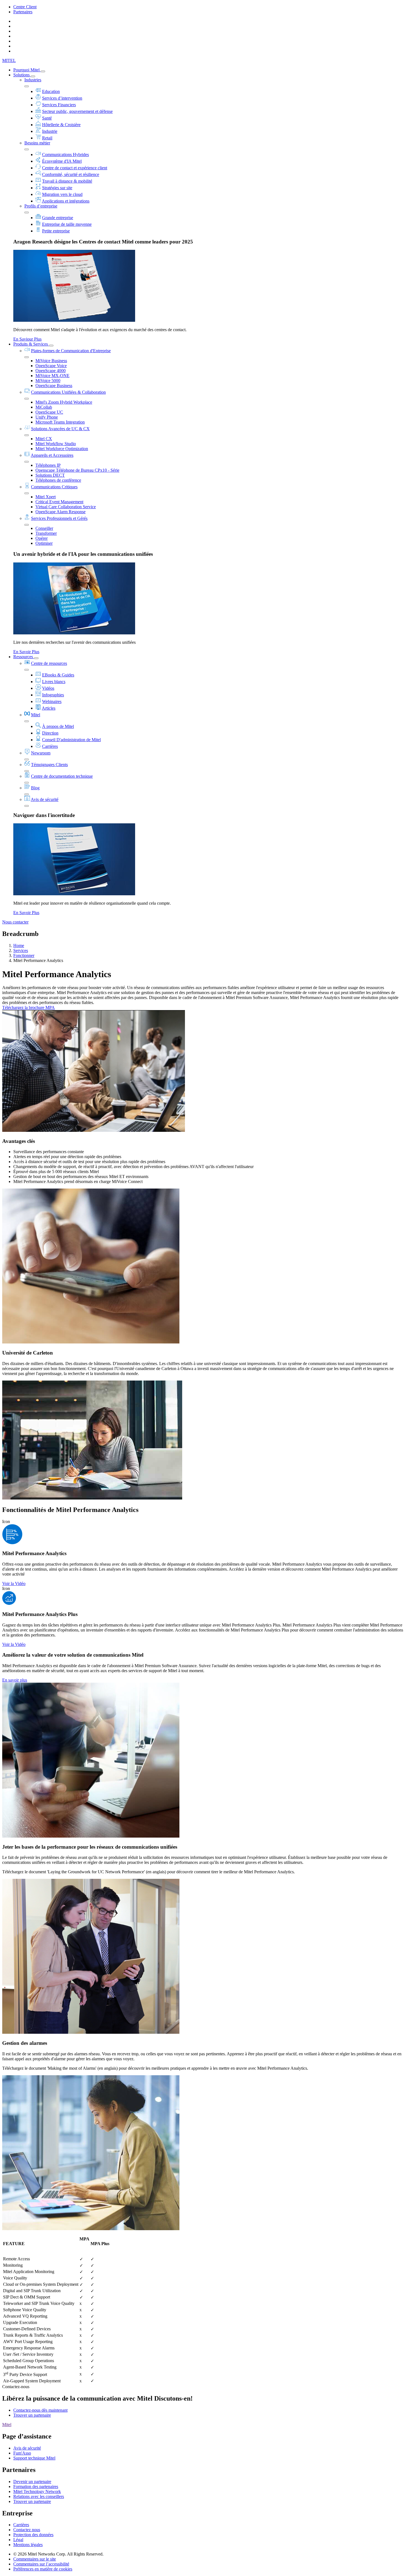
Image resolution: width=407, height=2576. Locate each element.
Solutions (22, 75)
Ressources (24, 657)
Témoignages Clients (49, 765)
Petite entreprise (56, 231)
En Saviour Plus (27, 339)
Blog (35, 788)
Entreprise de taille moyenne (67, 224)
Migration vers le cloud (62, 194)
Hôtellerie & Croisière (61, 125)
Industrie (50, 131)
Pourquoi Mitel (27, 70)
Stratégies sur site (57, 188)
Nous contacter (15, 922)
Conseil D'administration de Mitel (71, 740)
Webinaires (52, 701)
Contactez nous (27, 2530)
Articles (49, 708)
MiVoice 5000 (48, 381)
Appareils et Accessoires (52, 455)
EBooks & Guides (58, 675)
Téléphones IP (48, 465)
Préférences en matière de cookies (43, 2569)
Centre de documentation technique (62, 776)
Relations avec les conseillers (39, 2496)
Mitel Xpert (46, 497)
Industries (33, 80)
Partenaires (23, 12)
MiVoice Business (51, 361)
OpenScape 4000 (51, 371)
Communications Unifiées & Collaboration (68, 392)
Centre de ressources (49, 663)
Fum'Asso (22, 2453)
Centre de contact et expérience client (75, 168)
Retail (47, 138)
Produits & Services (31, 344)
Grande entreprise (58, 218)
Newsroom (41, 753)
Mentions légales (28, 2545)
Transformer (46, 533)
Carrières (50, 746)
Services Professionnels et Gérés (59, 518)
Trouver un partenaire (32, 2415)
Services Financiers (59, 105)
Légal (18, 2540)
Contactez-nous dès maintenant (40, 2410)
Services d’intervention (62, 98)
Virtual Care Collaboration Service (66, 507)
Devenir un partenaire (32, 2482)
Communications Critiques (54, 487)
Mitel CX (44, 439)
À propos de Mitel (58, 726)
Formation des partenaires (36, 2486)
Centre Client (25, 7)
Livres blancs (54, 682)
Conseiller (44, 528)
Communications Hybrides (65, 155)
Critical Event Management (59, 502)
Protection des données (33, 2535)
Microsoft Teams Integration (60, 422)
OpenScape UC (49, 412)
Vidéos (48, 688)
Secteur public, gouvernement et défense (77, 111)
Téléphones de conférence (58, 480)
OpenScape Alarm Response (60, 512)
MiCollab (44, 407)
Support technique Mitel (34, 2458)
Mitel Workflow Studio (56, 444)
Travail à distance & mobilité (67, 181)
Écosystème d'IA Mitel (62, 161)
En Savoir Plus (26, 652)
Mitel (36, 715)
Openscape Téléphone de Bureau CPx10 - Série (77, 470)
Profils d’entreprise (41, 206)
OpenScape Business (54, 386)
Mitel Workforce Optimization (62, 449)
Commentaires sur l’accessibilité (41, 2564)
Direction (50, 733)
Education (51, 91)
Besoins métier (37, 143)
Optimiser (44, 543)
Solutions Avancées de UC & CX (60, 429)
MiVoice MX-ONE (52, 376)
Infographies (53, 695)
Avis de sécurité (45, 799)
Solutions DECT (50, 475)
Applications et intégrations (66, 201)
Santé (47, 118)
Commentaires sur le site (35, 2559)
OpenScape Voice (51, 366)
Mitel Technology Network (37, 2491)
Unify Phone (47, 417)
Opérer (42, 538)
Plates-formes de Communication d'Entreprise (71, 351)
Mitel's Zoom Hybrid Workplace (64, 402)
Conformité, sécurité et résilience (71, 174)
